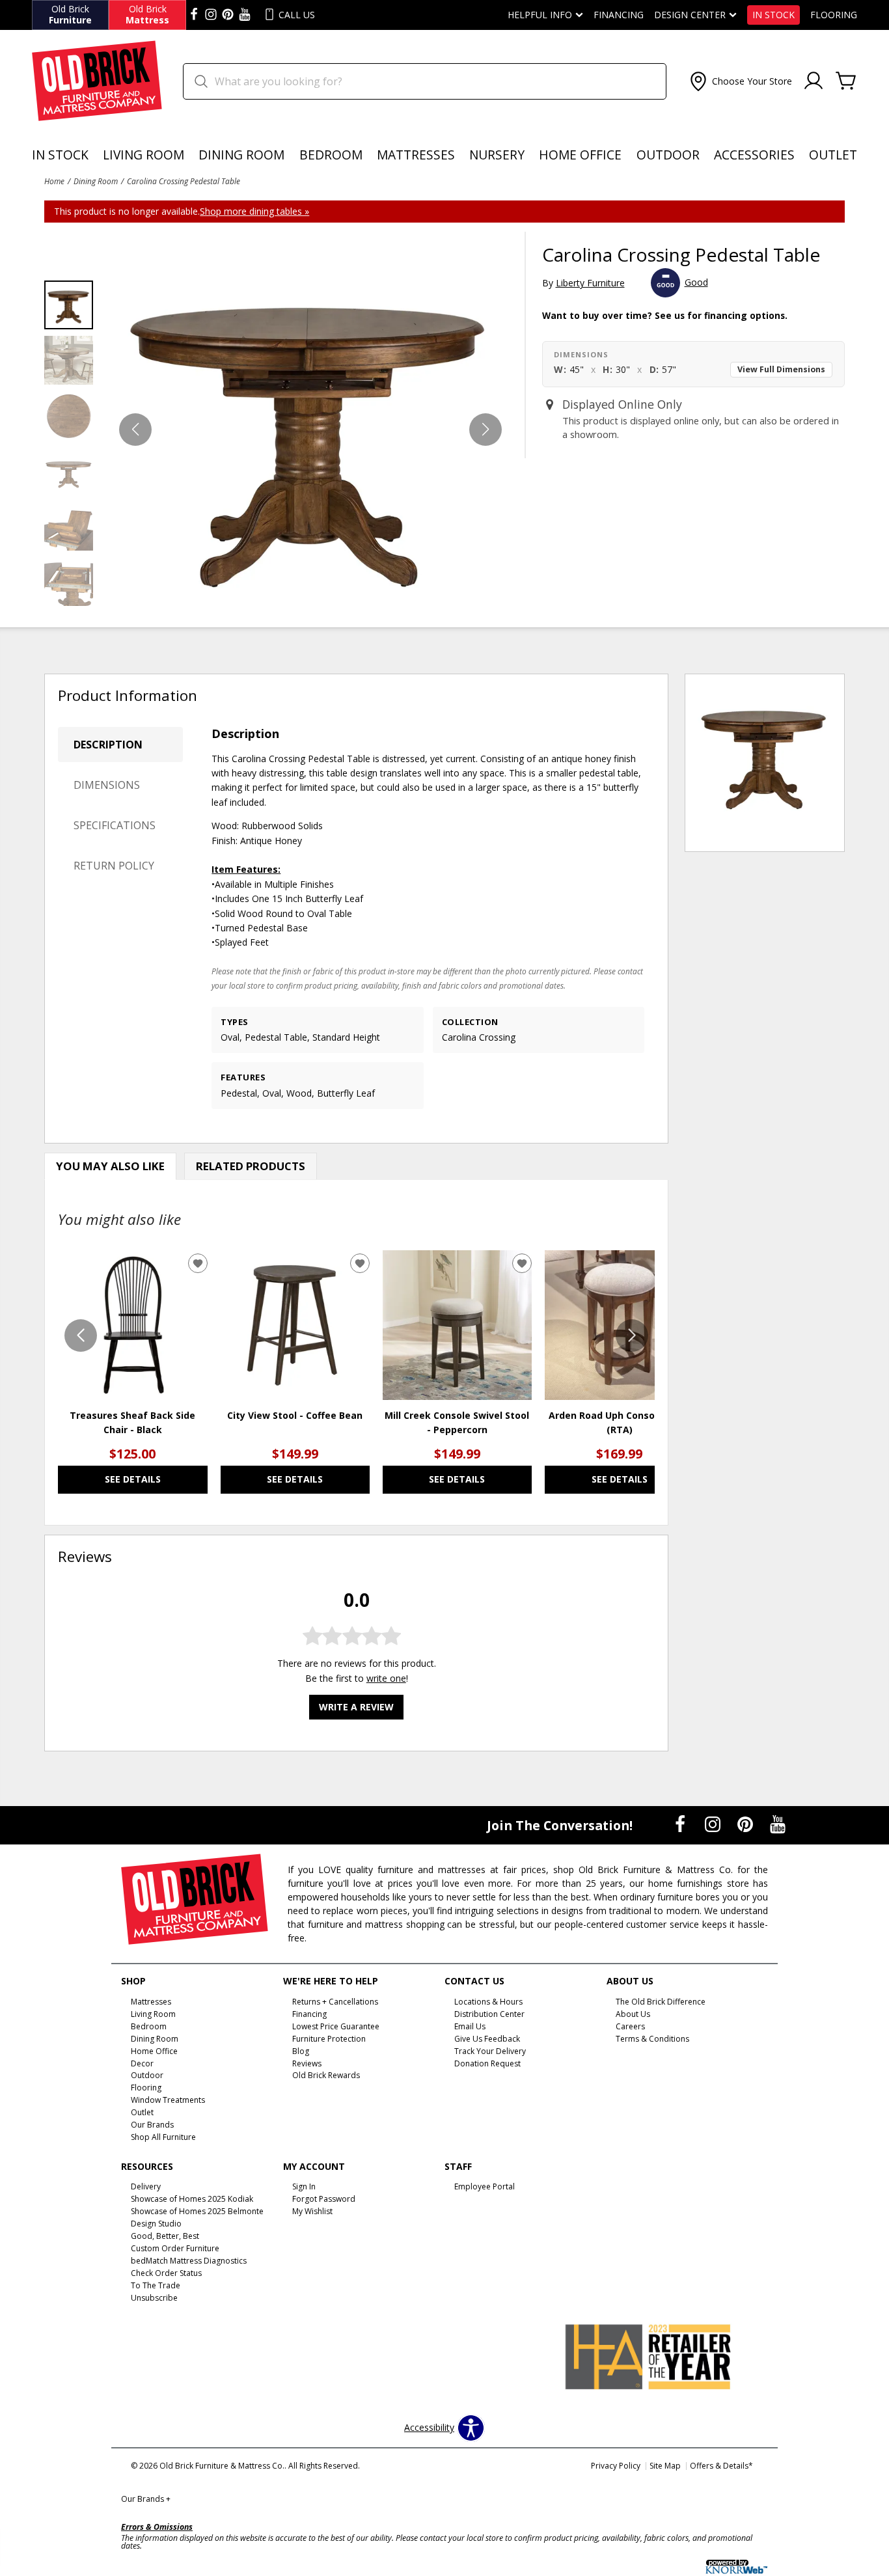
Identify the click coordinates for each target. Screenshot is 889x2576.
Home (54, 181)
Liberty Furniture (590, 283)
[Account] (814, 81)
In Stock (773, 15)
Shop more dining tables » (254, 211)
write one (386, 1678)
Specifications (115, 825)
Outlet (833, 155)
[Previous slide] (81, 1336)
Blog (301, 2050)
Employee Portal (485, 2186)
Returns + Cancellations (335, 2002)
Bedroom (331, 155)
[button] (740, 81)
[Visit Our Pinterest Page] (746, 1824)
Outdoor (668, 155)
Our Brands (146, 2499)
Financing (619, 15)
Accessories (754, 155)
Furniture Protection (329, 2039)
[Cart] (846, 81)
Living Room (144, 155)
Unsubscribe (154, 2298)
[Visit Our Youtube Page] (778, 1824)
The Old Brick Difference (661, 2002)
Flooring (834, 15)
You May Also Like (110, 1166)
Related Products (251, 1166)
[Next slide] (632, 1336)
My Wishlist (312, 2211)
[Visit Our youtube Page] (245, 15)
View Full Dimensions (781, 369)
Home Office (580, 155)
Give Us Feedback (487, 2039)
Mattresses (416, 155)
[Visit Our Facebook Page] (681, 1824)
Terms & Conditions (652, 2039)
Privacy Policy (616, 2466)
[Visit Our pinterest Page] (228, 15)
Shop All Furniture (163, 2137)
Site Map (665, 2466)
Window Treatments (168, 2100)
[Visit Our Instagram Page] (714, 1824)
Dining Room (241, 155)
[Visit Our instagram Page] (211, 15)
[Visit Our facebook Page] (194, 15)
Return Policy (114, 866)
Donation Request (487, 2063)
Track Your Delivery (490, 2050)
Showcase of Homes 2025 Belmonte (197, 2211)
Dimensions (107, 785)
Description (108, 745)
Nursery (497, 155)
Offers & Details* (721, 2466)
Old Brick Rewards (326, 2075)
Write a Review (356, 1707)
